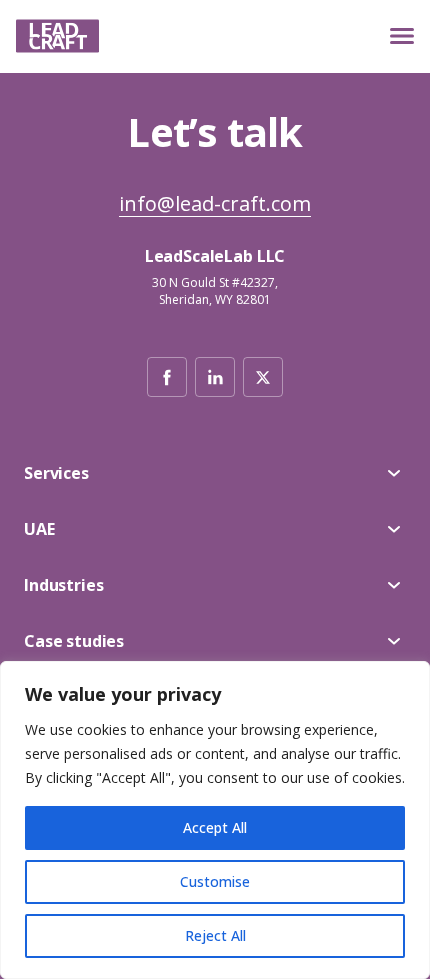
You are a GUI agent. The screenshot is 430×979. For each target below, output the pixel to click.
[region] (215, 820)
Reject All (215, 935)
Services (56, 473)
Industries (63, 585)
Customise (215, 881)
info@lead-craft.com (215, 204)
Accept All (215, 827)
